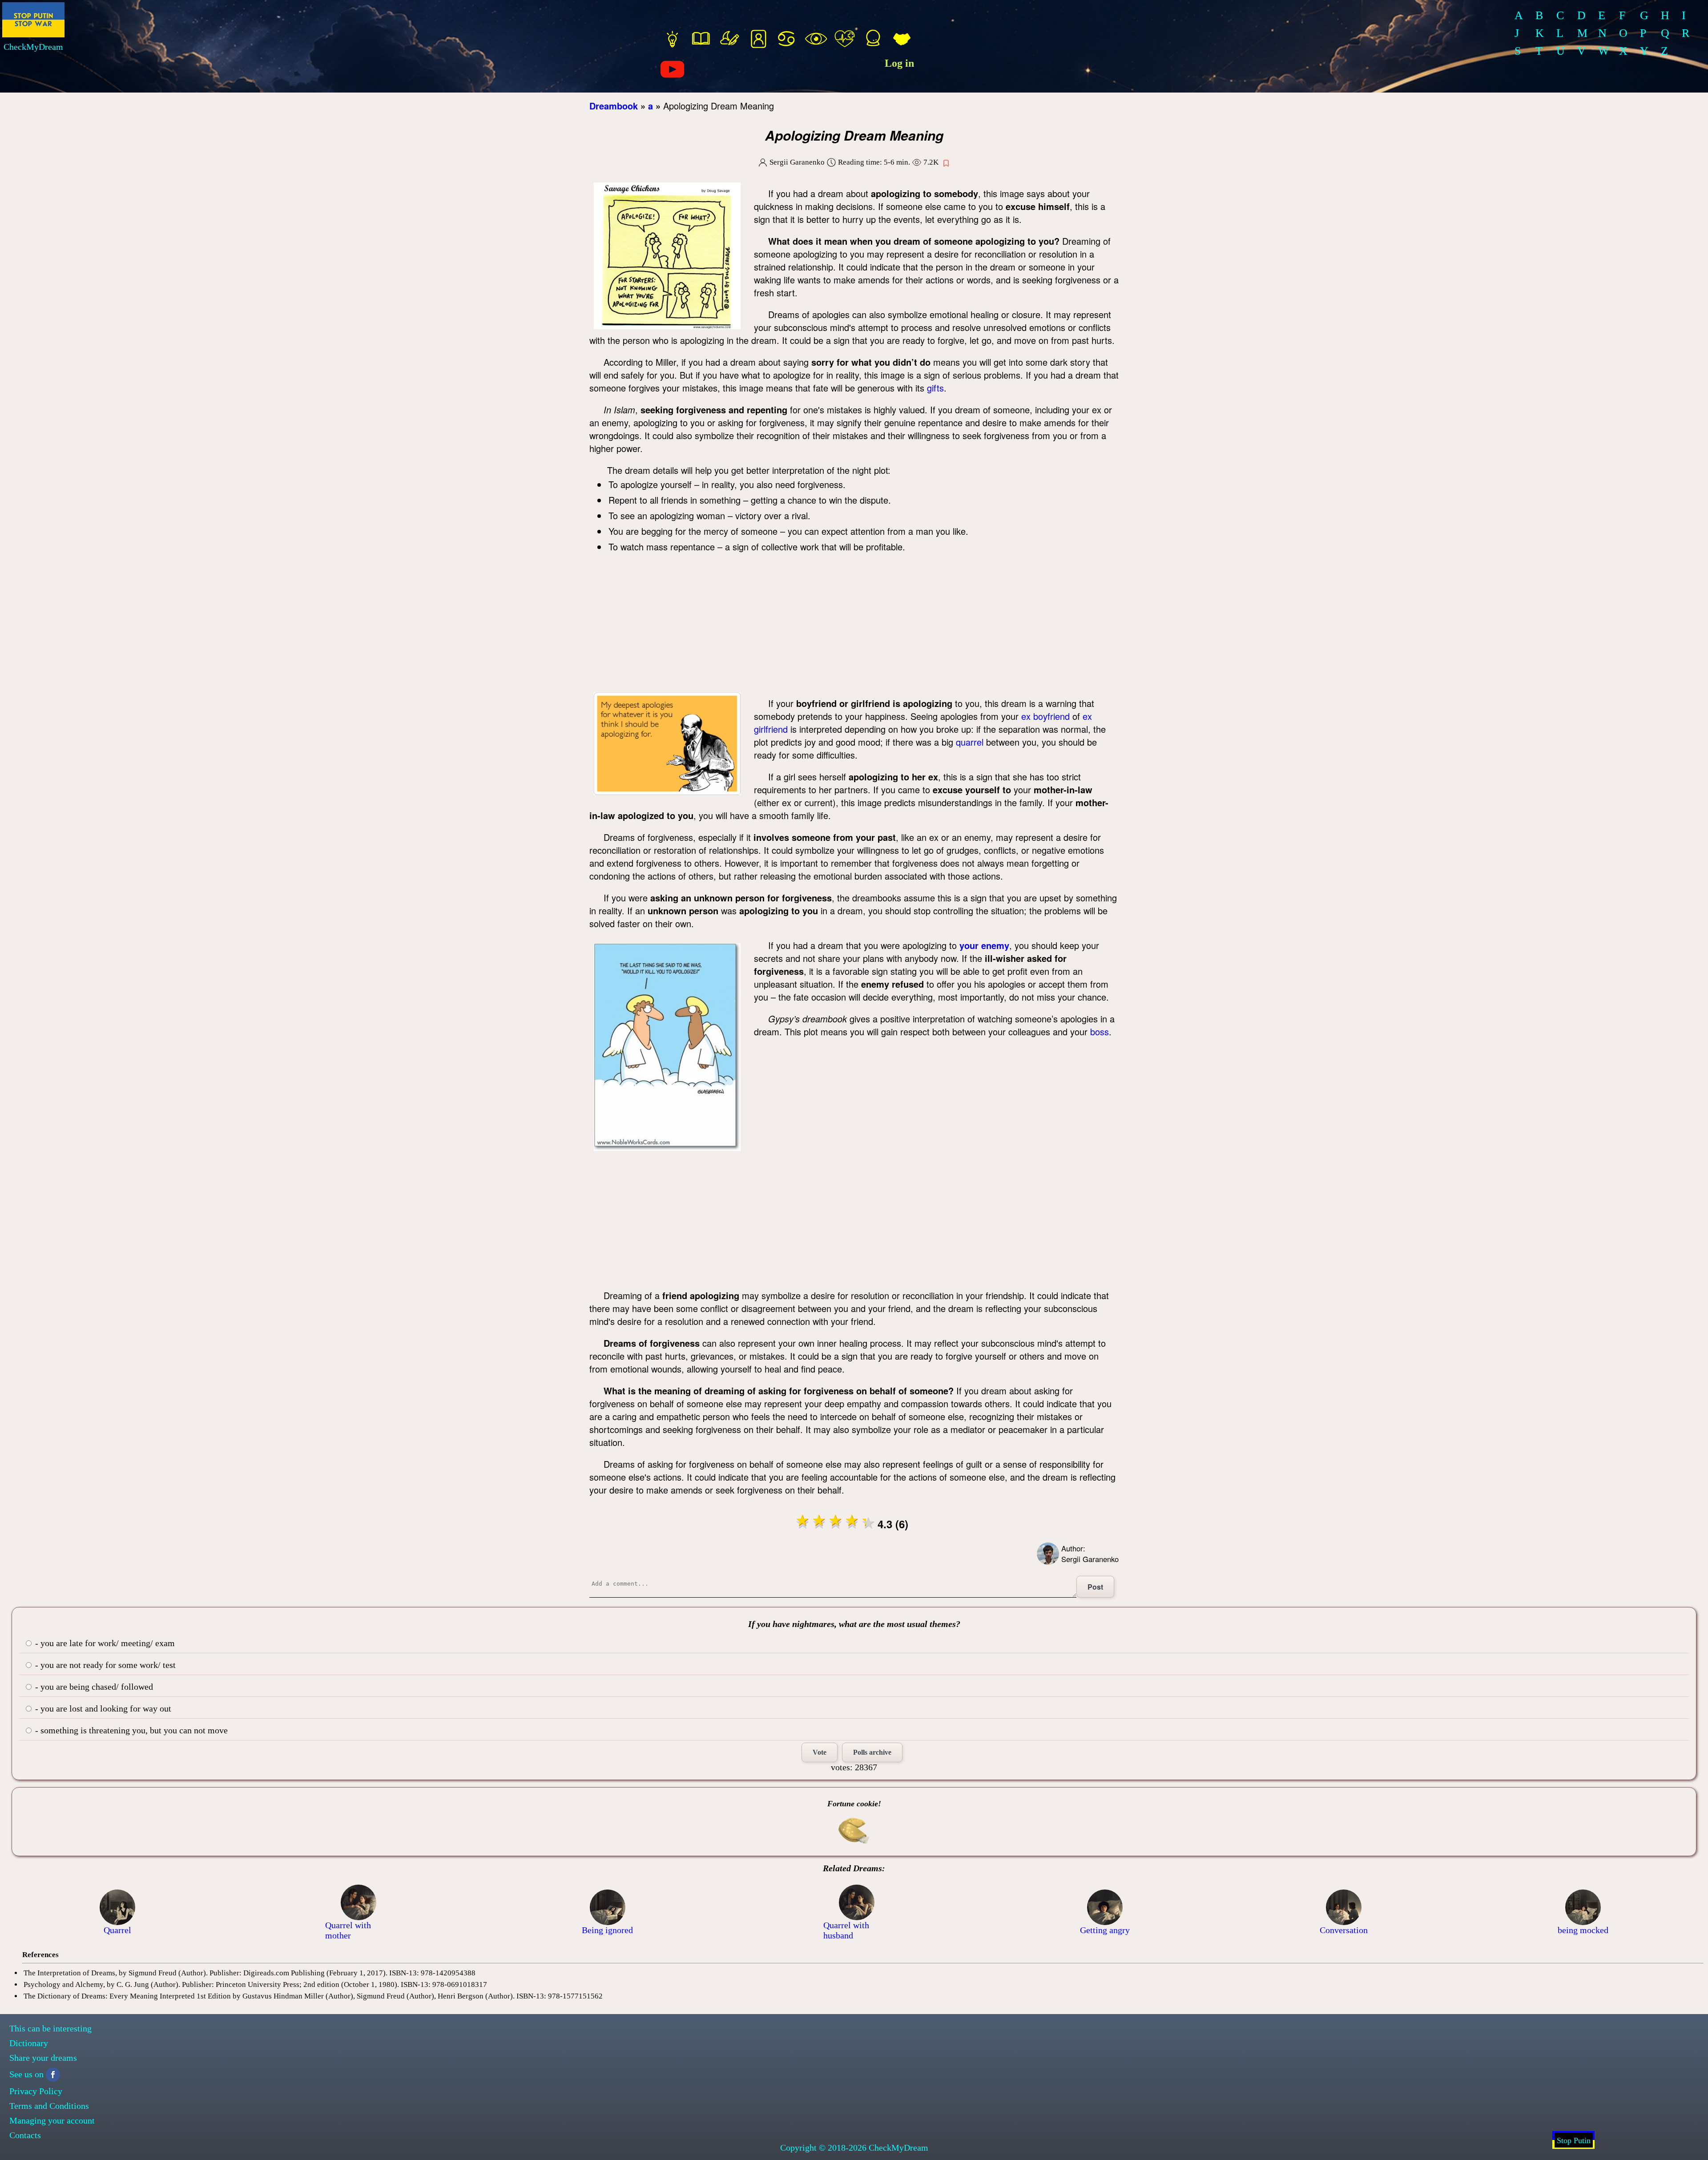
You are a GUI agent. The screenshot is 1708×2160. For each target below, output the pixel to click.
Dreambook (614, 106)
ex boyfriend (1045, 716)
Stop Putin (1574, 2140)
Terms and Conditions (49, 2106)
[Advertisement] (854, 626)
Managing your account (52, 2120)
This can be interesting (50, 2028)
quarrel (970, 742)
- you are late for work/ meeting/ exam (104, 1643)
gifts (935, 388)
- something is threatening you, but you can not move (130, 1730)
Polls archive (872, 1752)
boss (1100, 1032)
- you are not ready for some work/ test (104, 1665)
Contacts (25, 2135)
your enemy (984, 945)
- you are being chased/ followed (93, 1687)
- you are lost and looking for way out (102, 1708)
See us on (26, 2074)
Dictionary (29, 2043)
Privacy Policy (36, 2091)
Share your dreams (43, 2058)
